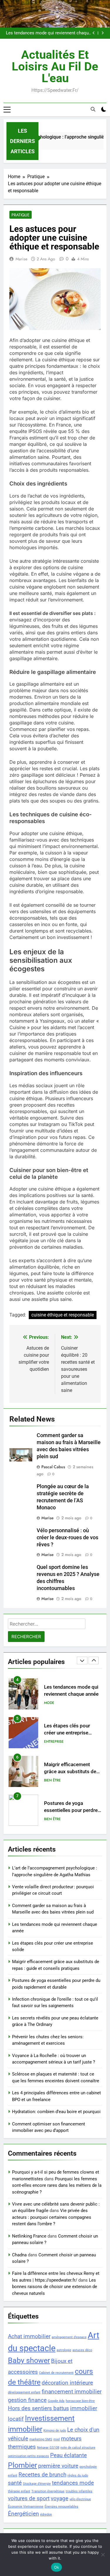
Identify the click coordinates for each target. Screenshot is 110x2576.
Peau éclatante (68, 2455)
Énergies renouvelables (61, 2507)
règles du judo (78, 2475)
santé (15, 2483)
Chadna (19, 2255)
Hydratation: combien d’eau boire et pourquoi (56, 2112)
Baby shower (29, 2360)
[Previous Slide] (94, 33)
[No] (103, 2555)
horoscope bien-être (80, 2401)
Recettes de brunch (42, 2475)
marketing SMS (41, 2439)
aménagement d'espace (69, 2337)
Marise (21, 259)
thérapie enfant (19, 2491)
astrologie (64, 2350)
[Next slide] (103, 33)
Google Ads (56, 2401)
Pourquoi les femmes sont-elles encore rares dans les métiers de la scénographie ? (57, 2185)
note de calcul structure (78, 2448)
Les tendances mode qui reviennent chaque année (48, 33)
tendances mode (73, 2483)
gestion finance (27, 2400)
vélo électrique (80, 2499)
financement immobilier (72, 2392)
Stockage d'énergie (37, 2484)
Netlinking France (29, 2236)
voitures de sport (29, 2498)
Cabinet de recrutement (56, 2373)
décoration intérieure (67, 2383)
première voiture (58, 2466)
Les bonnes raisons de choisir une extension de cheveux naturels (55, 2287)
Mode (49, 1703)
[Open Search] (93, 109)
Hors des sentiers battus (38, 2408)
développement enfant (24, 2392)
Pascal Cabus (53, 1467)
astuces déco (82, 2350)
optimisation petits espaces (28, 2456)
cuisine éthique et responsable (63, 1315)
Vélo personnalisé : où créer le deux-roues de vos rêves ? (67, 1537)
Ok (57, 2567)
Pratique (21, 215)
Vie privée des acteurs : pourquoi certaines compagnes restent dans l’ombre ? (52, 2217)
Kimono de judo (55, 2431)
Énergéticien (23, 2514)
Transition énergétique (48, 2491)
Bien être (52, 1780)
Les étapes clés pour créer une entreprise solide (67, 1733)
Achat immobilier (29, 2336)
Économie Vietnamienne (26, 2507)
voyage (60, 2498)
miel (57, 2439)
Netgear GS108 (48, 2448)
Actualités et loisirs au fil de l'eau (55, 66)
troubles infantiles (79, 2491)
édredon (46, 2515)
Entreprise (54, 1742)
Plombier (22, 2465)
